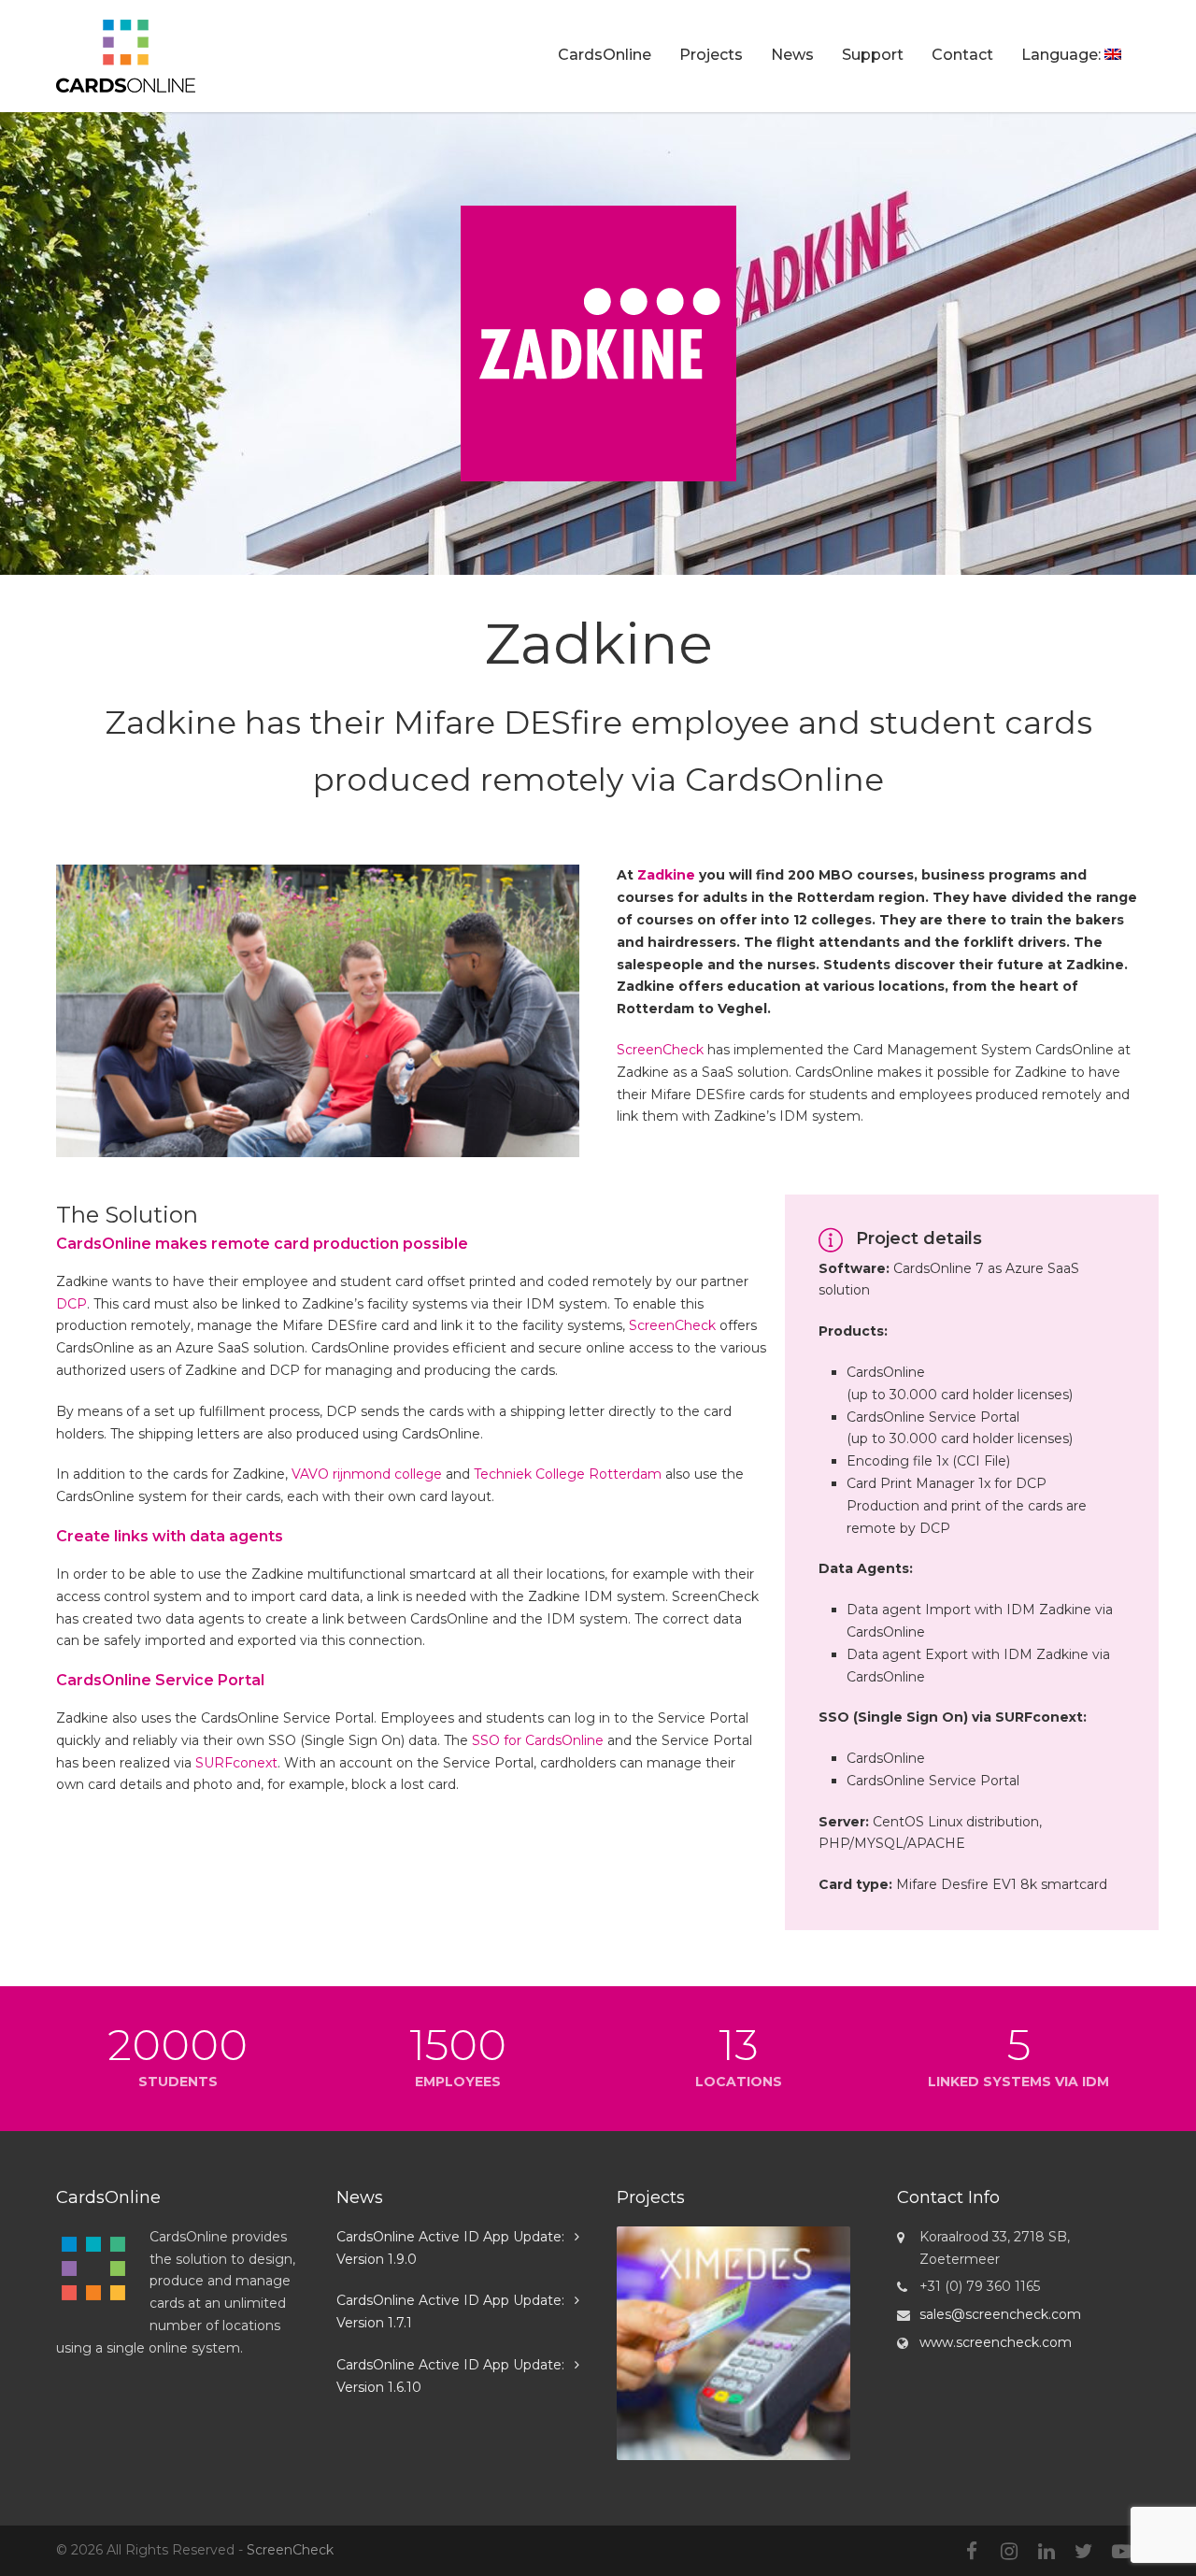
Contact (962, 55)
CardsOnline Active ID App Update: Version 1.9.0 (450, 2248)
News (792, 55)
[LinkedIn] (1046, 2552)
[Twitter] (1084, 2552)
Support (873, 55)
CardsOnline (605, 55)
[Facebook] (972, 2552)
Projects (711, 55)
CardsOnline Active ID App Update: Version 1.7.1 (450, 2311)
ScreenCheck (660, 1050)
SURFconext (236, 1763)
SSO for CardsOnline (538, 1740)
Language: (1063, 55)
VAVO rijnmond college (367, 1474)
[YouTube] (1121, 2552)
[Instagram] (1009, 2552)
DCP (71, 1304)
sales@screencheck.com (1000, 2314)
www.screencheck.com (996, 2342)
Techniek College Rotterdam (568, 1474)
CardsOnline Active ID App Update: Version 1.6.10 (450, 2376)
